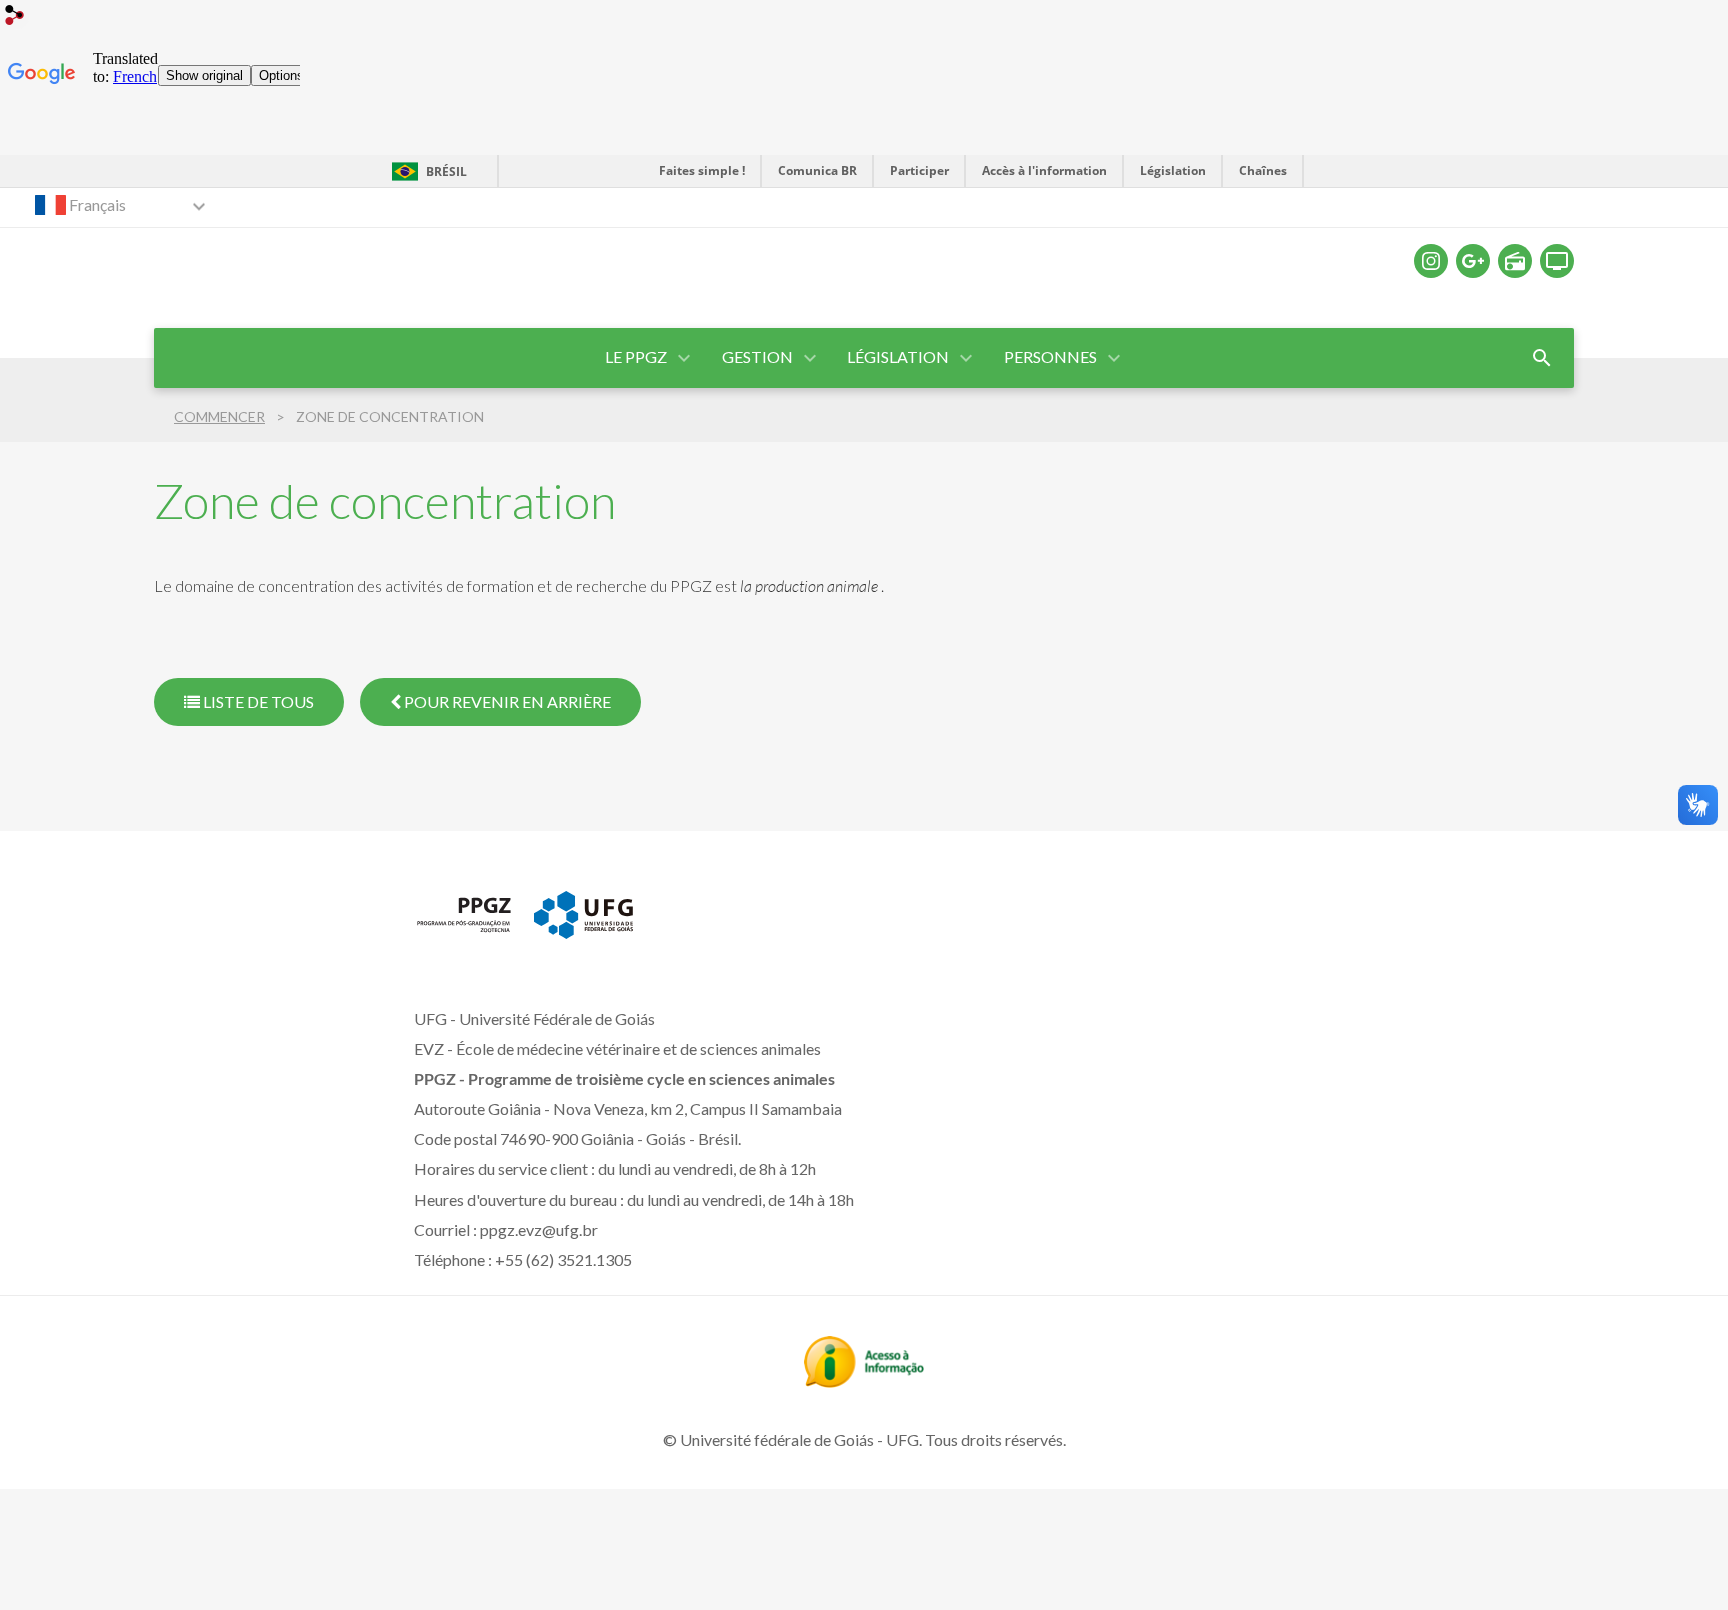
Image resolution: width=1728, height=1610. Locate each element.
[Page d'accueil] (464, 931)
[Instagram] (1431, 261)
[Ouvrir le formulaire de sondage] (1542, 358)
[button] (637, 358)
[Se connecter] (15, 17)
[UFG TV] (1557, 261)
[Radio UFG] (1515, 261)
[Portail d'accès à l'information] (864, 1381)
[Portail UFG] (583, 932)
